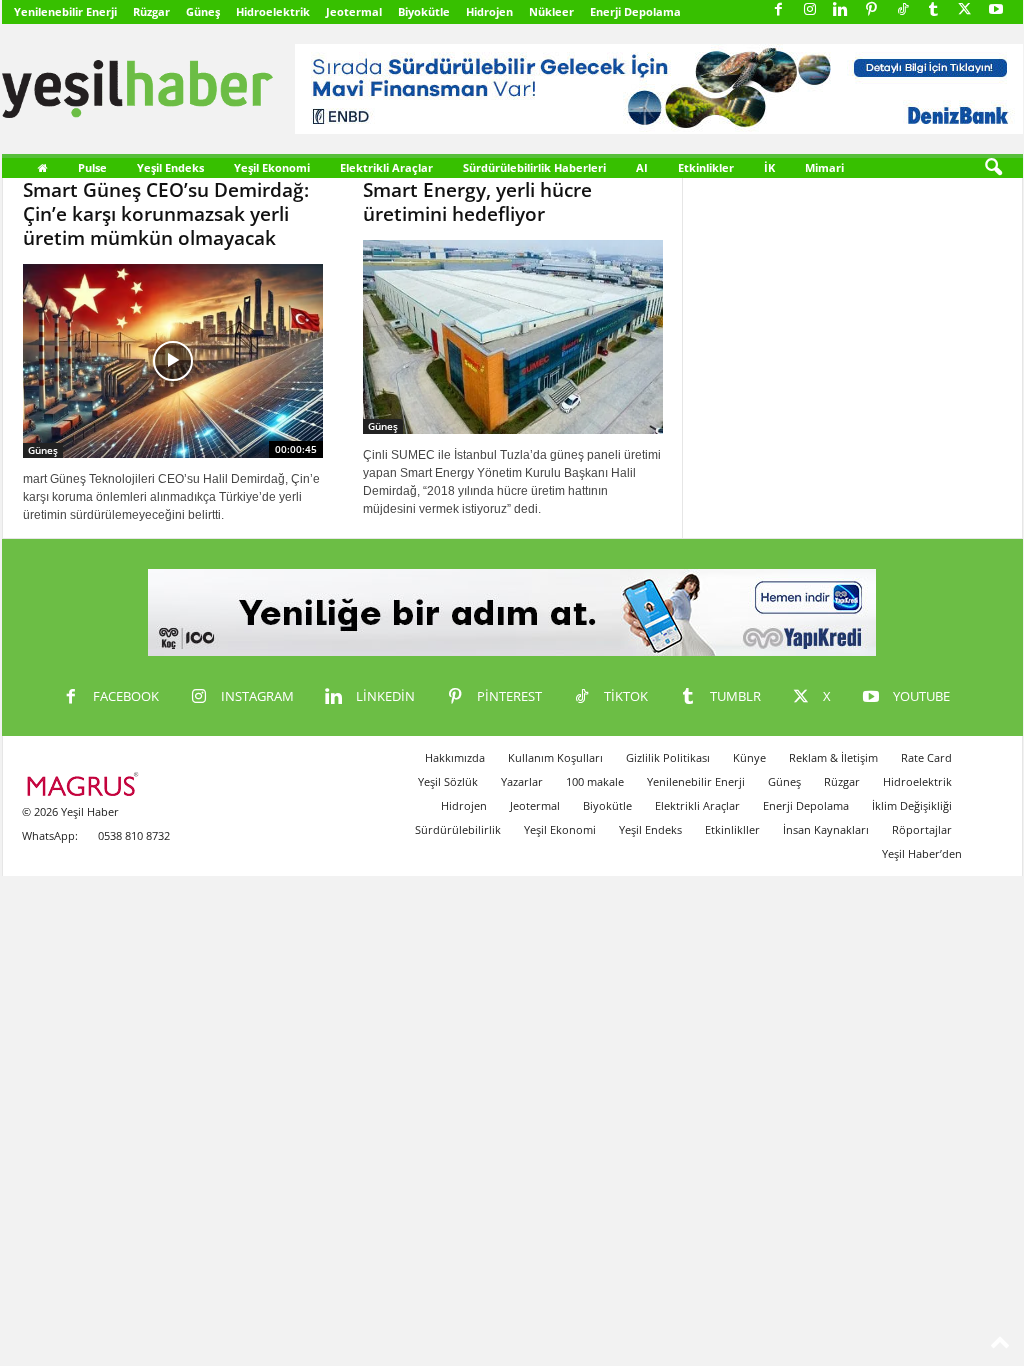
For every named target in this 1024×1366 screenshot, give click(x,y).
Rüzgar (151, 11)
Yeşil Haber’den (922, 853)
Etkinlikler (706, 167)
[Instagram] (810, 10)
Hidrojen (489, 11)
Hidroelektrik (273, 11)
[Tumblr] (934, 10)
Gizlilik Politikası (668, 757)
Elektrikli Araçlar (386, 167)
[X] (965, 10)
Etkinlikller (732, 829)
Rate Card (926, 757)
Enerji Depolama (635, 11)
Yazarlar (522, 781)
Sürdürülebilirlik (458, 829)
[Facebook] (779, 10)
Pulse (92, 167)
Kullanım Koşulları (555, 757)
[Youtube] (996, 10)
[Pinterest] (872, 10)
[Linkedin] (841, 10)
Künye (749, 757)
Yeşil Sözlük (448, 781)
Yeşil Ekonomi (272, 167)
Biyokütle (424, 11)
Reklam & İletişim (833, 757)
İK (769, 167)
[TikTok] (903, 10)
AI (642, 167)
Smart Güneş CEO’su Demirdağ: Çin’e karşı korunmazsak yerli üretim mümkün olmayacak (166, 214)
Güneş (203, 11)
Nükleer (551, 11)
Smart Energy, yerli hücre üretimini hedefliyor (477, 202)
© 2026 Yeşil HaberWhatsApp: (70, 823)
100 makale (595, 781)
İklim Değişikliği (912, 805)
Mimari (824, 167)
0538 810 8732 (134, 835)
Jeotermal (354, 11)
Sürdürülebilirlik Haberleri (534, 167)
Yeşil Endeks (170, 167)
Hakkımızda (455, 757)
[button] (993, 168)
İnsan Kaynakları (826, 829)
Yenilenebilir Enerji (65, 11)
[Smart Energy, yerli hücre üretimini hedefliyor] (513, 337)
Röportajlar (922, 829)
